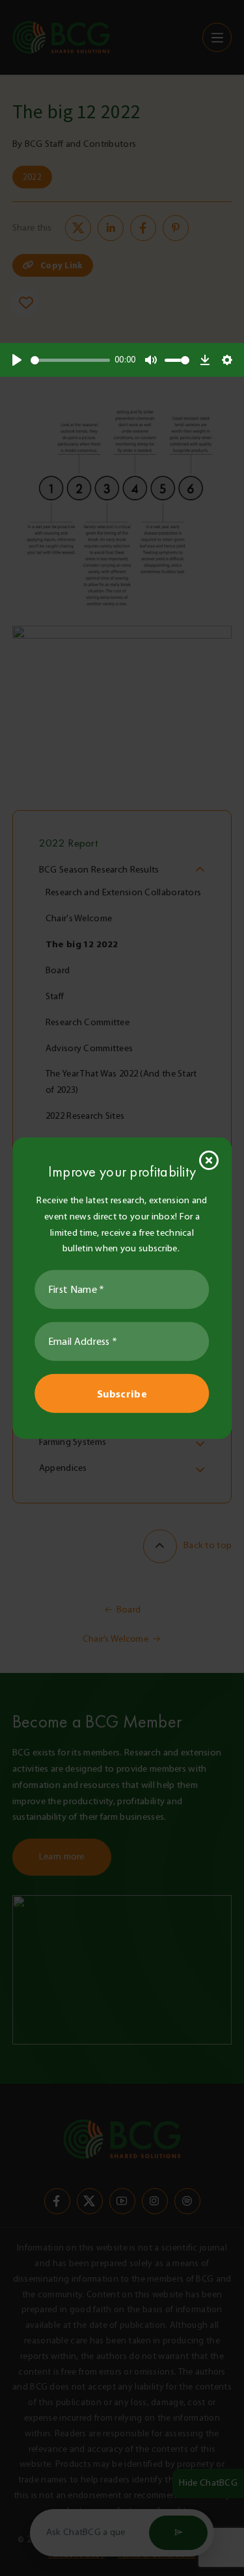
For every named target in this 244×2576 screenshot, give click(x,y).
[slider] (70, 360)
